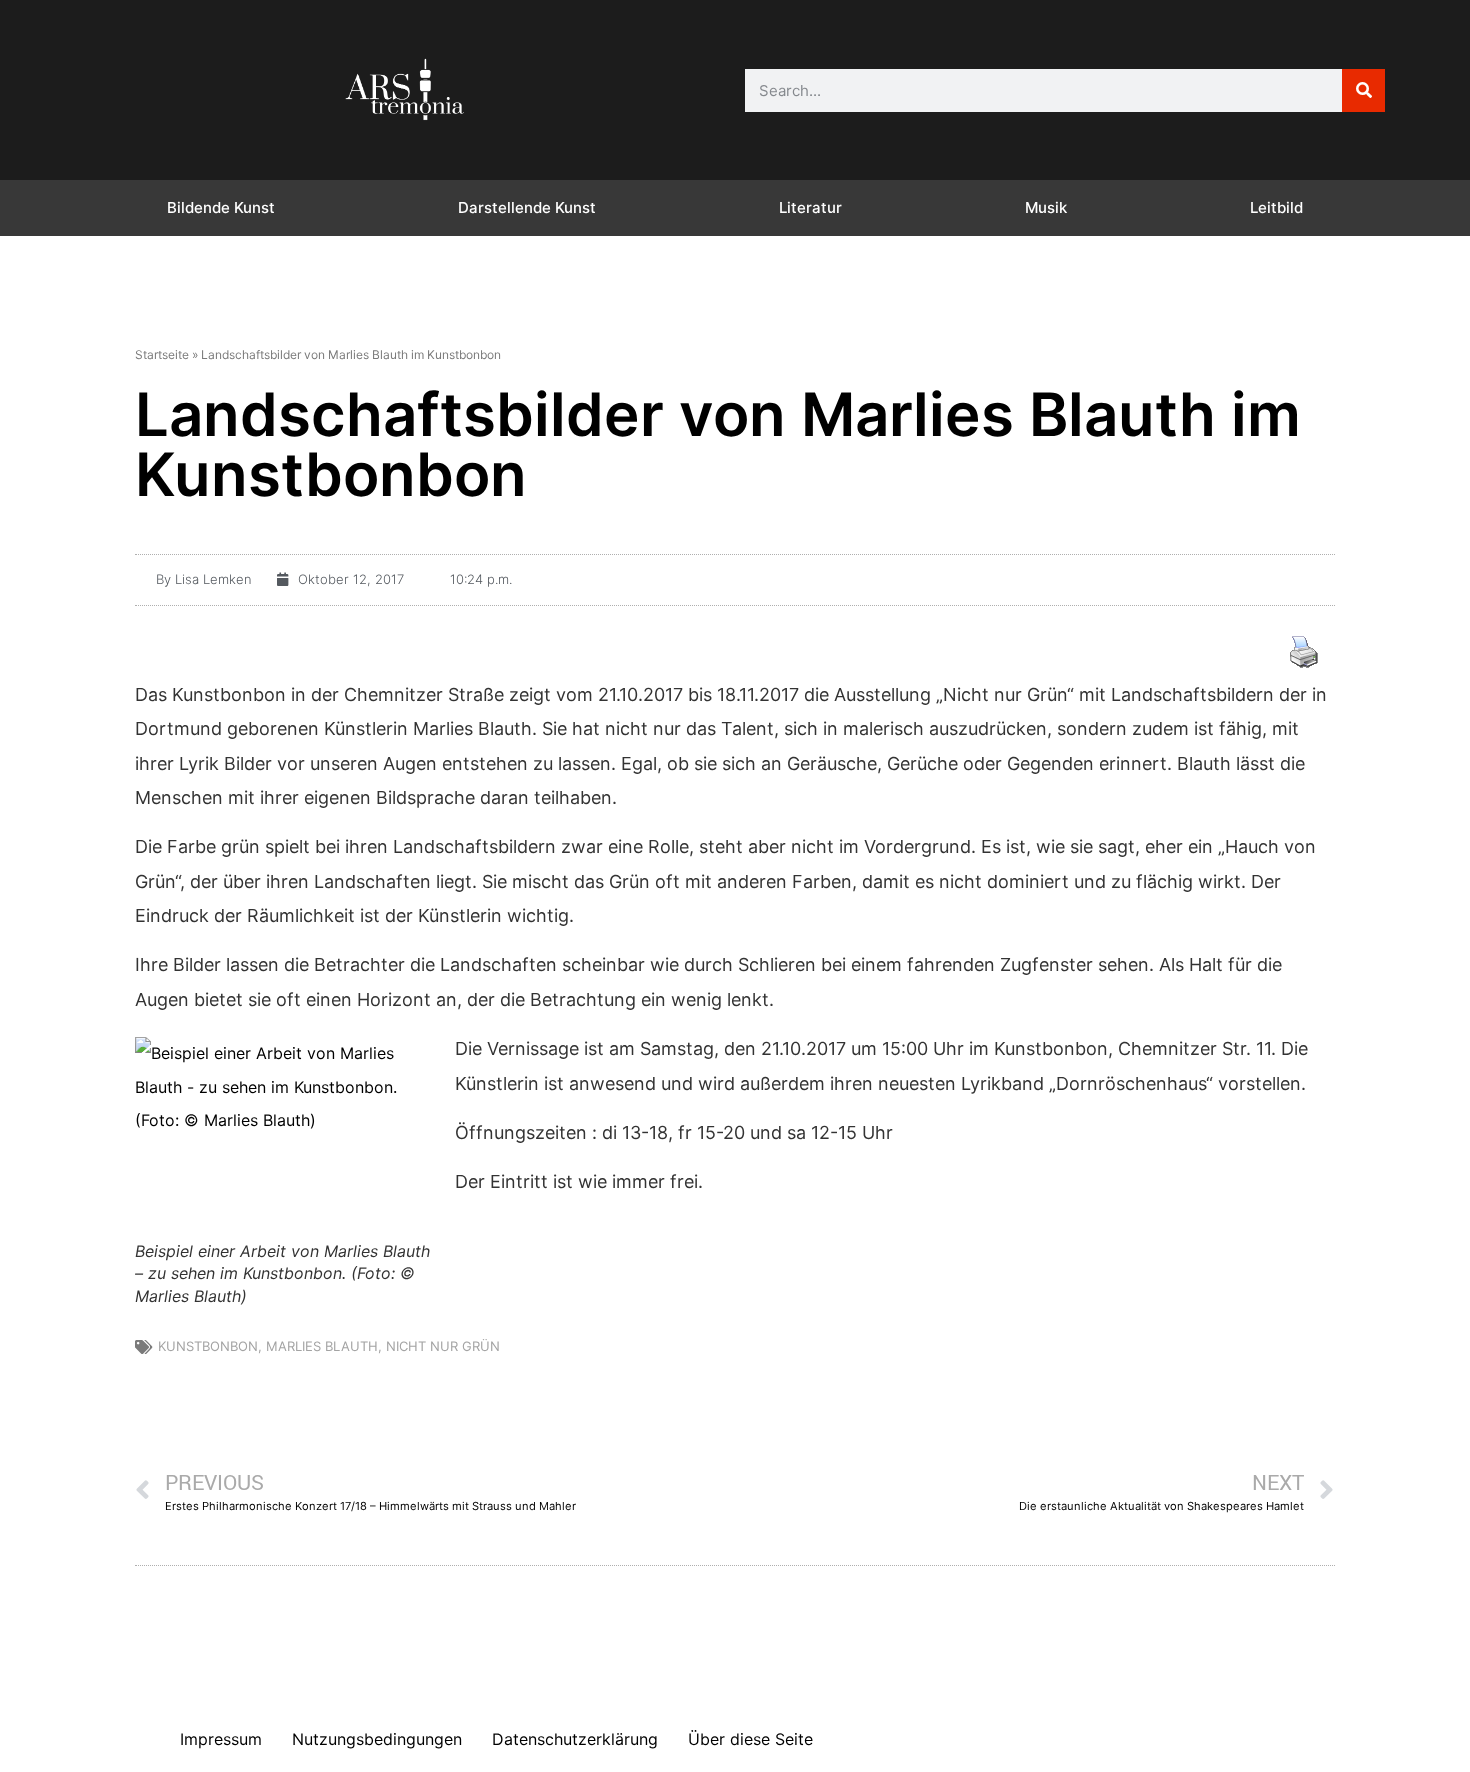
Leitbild (1276, 207)
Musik (1046, 207)
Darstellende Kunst (527, 207)
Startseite (162, 354)
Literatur (810, 207)
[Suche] (1363, 90)
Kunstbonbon (208, 1346)
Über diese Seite (750, 1739)
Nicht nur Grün (443, 1346)
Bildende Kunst (221, 207)
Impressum (221, 1739)
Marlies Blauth (322, 1346)
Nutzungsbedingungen (377, 1739)
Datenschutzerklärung (575, 1739)
